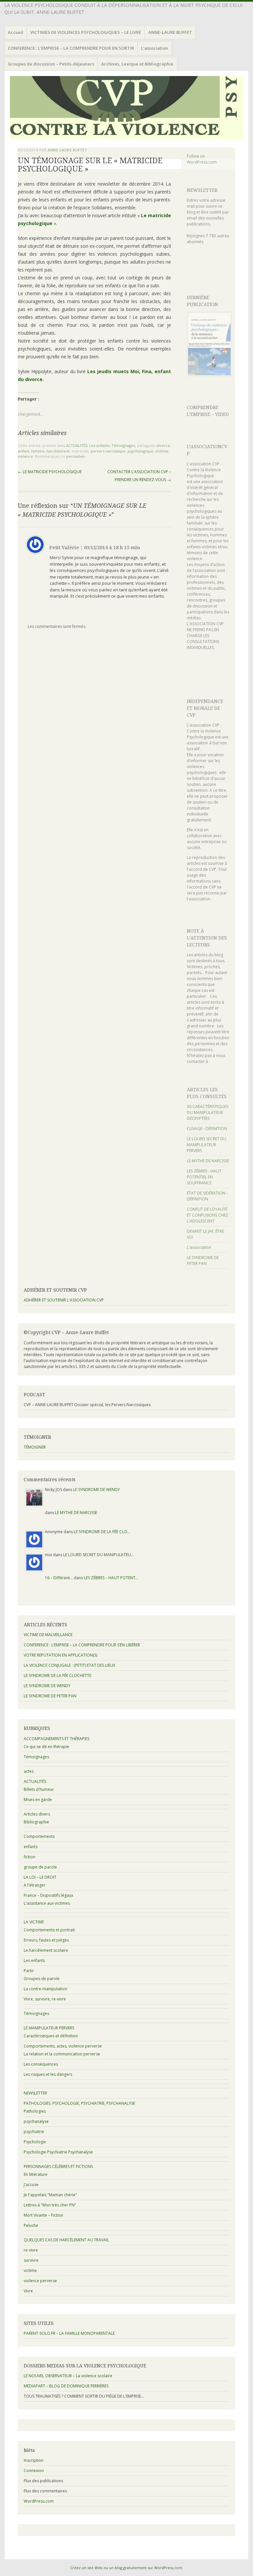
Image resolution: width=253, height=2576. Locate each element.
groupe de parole (40, 1867)
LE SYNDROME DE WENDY (97, 1490)
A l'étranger (35, 1885)
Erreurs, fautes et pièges (46, 1940)
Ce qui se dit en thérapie (46, 1747)
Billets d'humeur (39, 1789)
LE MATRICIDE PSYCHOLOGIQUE (50, 472)
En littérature (36, 2174)
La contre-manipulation (45, 1989)
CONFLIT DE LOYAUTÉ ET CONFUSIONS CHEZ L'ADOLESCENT (208, 1215)
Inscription (34, 2460)
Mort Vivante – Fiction (43, 2215)
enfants (31, 1847)
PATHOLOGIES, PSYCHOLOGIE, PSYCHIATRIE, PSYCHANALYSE (79, 2103)
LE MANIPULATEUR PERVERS (49, 2028)
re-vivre (31, 2250)
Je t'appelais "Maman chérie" (50, 2195)
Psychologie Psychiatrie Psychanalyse (58, 2152)
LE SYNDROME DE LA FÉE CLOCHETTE (57, 1675)
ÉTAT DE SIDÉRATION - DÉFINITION (207, 1196)
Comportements (39, 1836)
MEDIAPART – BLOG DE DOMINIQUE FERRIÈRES (66, 2386)
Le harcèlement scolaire (46, 1950)
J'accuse (31, 2185)
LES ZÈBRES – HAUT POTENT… (111, 1578)
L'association (199, 1247)
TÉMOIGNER (35, 1447)
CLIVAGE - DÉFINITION (207, 1129)
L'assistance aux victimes (47, 1903)
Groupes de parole (42, 1979)
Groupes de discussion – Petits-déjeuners (51, 64)
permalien (75, 456)
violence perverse (40, 2281)
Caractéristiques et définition (51, 2036)
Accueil (16, 32)
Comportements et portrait (49, 1930)
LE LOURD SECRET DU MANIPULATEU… (98, 1555)
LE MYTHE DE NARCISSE (208, 1161)
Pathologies (35, 2111)
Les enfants (99, 445)
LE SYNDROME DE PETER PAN (203, 1261)
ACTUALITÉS (77, 445)
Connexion (34, 2471)
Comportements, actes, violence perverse (63, 2046)
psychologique (140, 451)
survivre (31, 2260)
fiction (29, 1857)
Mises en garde (38, 1800)
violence (25, 456)
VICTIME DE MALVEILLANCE (48, 1635)
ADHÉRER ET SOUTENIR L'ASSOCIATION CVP (64, 1300)
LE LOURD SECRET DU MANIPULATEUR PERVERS (207, 1145)
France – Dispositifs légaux (48, 1895)
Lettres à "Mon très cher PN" (50, 2205)
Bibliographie (36, 1822)
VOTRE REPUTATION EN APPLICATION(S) (60, 1655)
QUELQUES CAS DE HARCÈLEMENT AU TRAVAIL (66, 2240)
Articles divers (37, 1814)
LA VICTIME (34, 1922)
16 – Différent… (59, 1578)
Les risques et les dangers (48, 2074)
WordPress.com (39, 2501)
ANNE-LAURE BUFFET (170, 32)
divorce (163, 445)
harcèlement (58, 451)
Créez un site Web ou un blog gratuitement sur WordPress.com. (127, 2568)
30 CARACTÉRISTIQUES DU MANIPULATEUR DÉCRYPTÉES (208, 1112)
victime (162, 451)
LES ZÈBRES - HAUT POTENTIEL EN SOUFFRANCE (204, 1177)
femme (38, 451)
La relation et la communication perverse (62, 2054)
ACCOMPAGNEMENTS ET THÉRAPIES (56, 1739)
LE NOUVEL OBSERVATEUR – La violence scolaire (68, 2376)
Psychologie (35, 2142)
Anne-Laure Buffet (67, 150)
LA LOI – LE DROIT (40, 1877)
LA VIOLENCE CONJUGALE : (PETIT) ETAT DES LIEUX (70, 1665)
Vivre (28, 2291)
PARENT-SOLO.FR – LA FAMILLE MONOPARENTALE (69, 2333)
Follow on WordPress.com (202, 159)
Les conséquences (41, 2064)
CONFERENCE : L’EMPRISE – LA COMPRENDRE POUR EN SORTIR (71, 48)
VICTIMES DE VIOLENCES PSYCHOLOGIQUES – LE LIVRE (86, 32)
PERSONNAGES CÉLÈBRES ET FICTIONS (58, 2166)
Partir (29, 1971)
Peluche (31, 2225)
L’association (155, 48)
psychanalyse (36, 2121)
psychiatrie (34, 2132)
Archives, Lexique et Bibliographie (137, 64)
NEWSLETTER (202, 190)
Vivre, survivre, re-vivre (45, 1999)
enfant (24, 451)
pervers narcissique (108, 451)
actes (29, 1771)
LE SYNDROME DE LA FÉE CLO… (102, 1532)
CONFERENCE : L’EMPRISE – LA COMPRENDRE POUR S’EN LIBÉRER (82, 1645)
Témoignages (123, 445)
